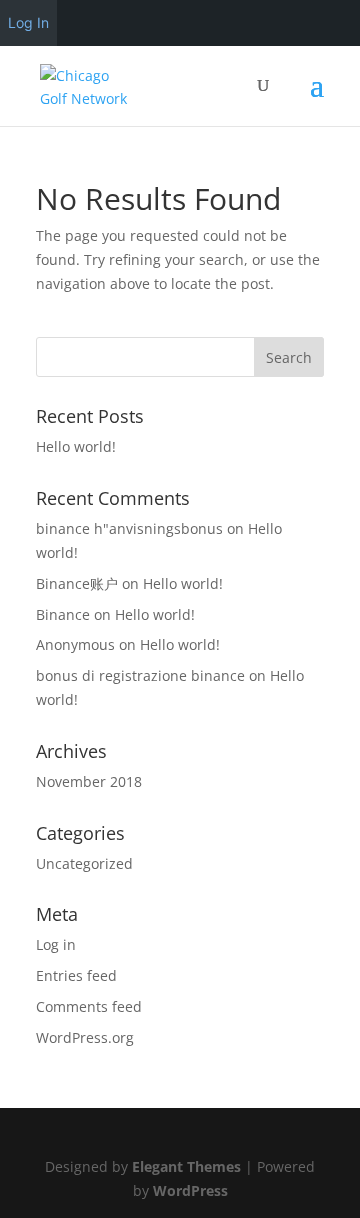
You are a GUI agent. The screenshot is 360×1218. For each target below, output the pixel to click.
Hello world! (76, 446)
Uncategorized (84, 863)
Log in (56, 944)
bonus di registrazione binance (140, 675)
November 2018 (89, 781)
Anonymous (75, 644)
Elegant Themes (186, 1166)
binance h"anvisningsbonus (129, 528)
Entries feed (76, 975)
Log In (28, 22)
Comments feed (89, 1006)
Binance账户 (77, 583)
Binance (63, 614)
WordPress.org (85, 1037)
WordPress (190, 1190)
